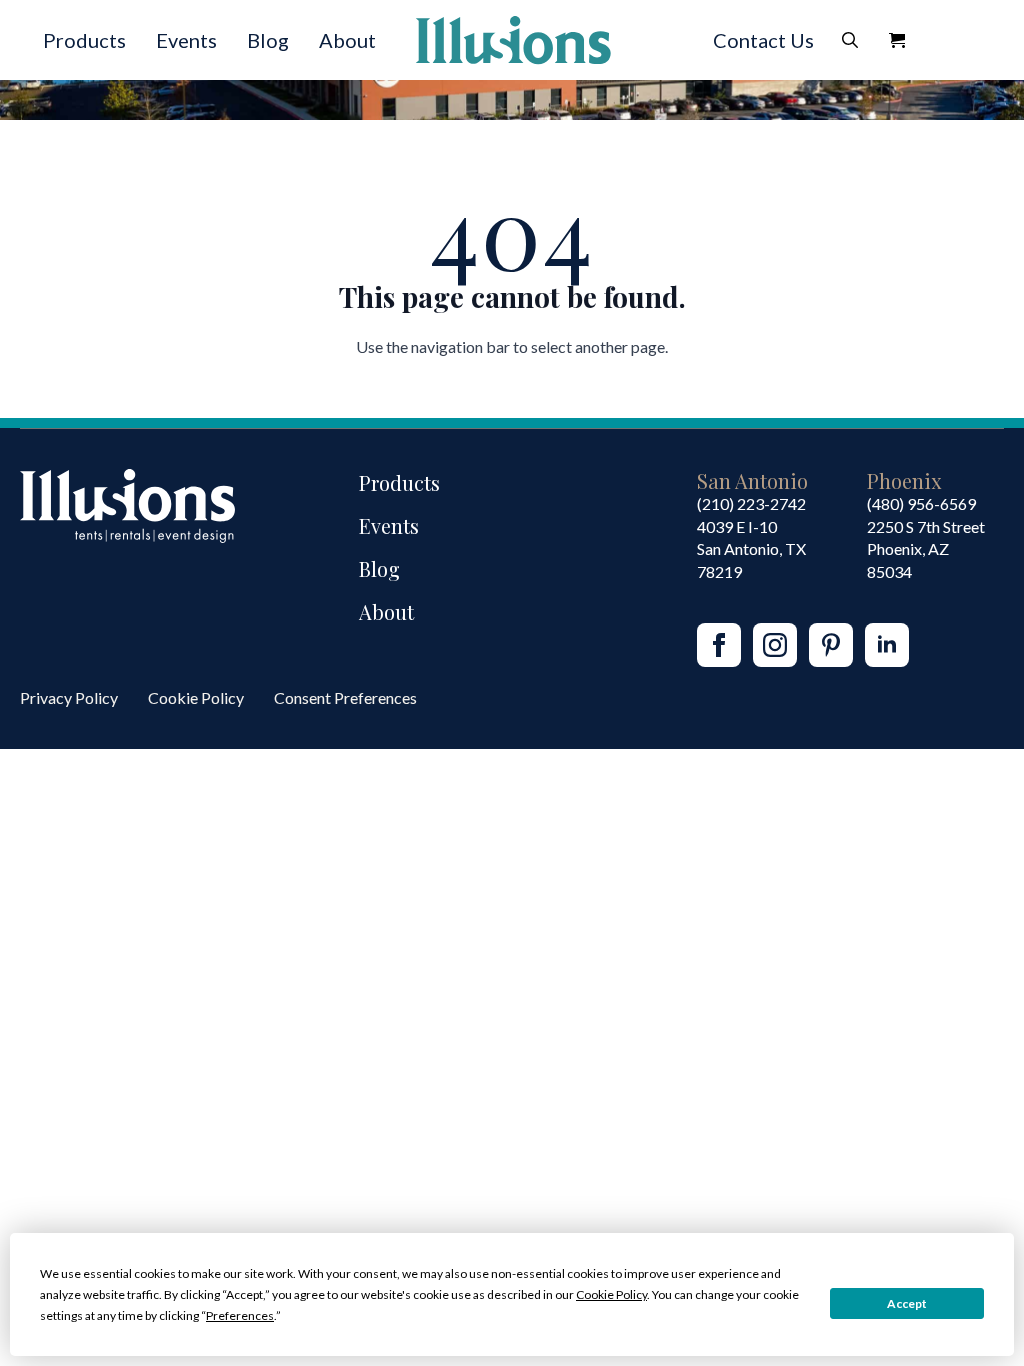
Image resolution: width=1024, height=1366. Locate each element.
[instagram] (775, 645)
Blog (268, 40)
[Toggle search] (850, 40)
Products (84, 40)
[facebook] (719, 645)
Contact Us (763, 40)
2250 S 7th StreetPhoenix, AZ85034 (926, 549)
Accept (907, 1303)
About (347, 40)
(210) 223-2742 (751, 503)
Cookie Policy (196, 697)
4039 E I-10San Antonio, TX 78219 (751, 549)
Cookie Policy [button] (611, 1294)
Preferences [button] (240, 1315)
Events (186, 40)
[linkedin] (887, 645)
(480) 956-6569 (921, 503)
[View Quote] (897, 40)
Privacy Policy (69, 697)
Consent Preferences (345, 697)
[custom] (831, 645)
